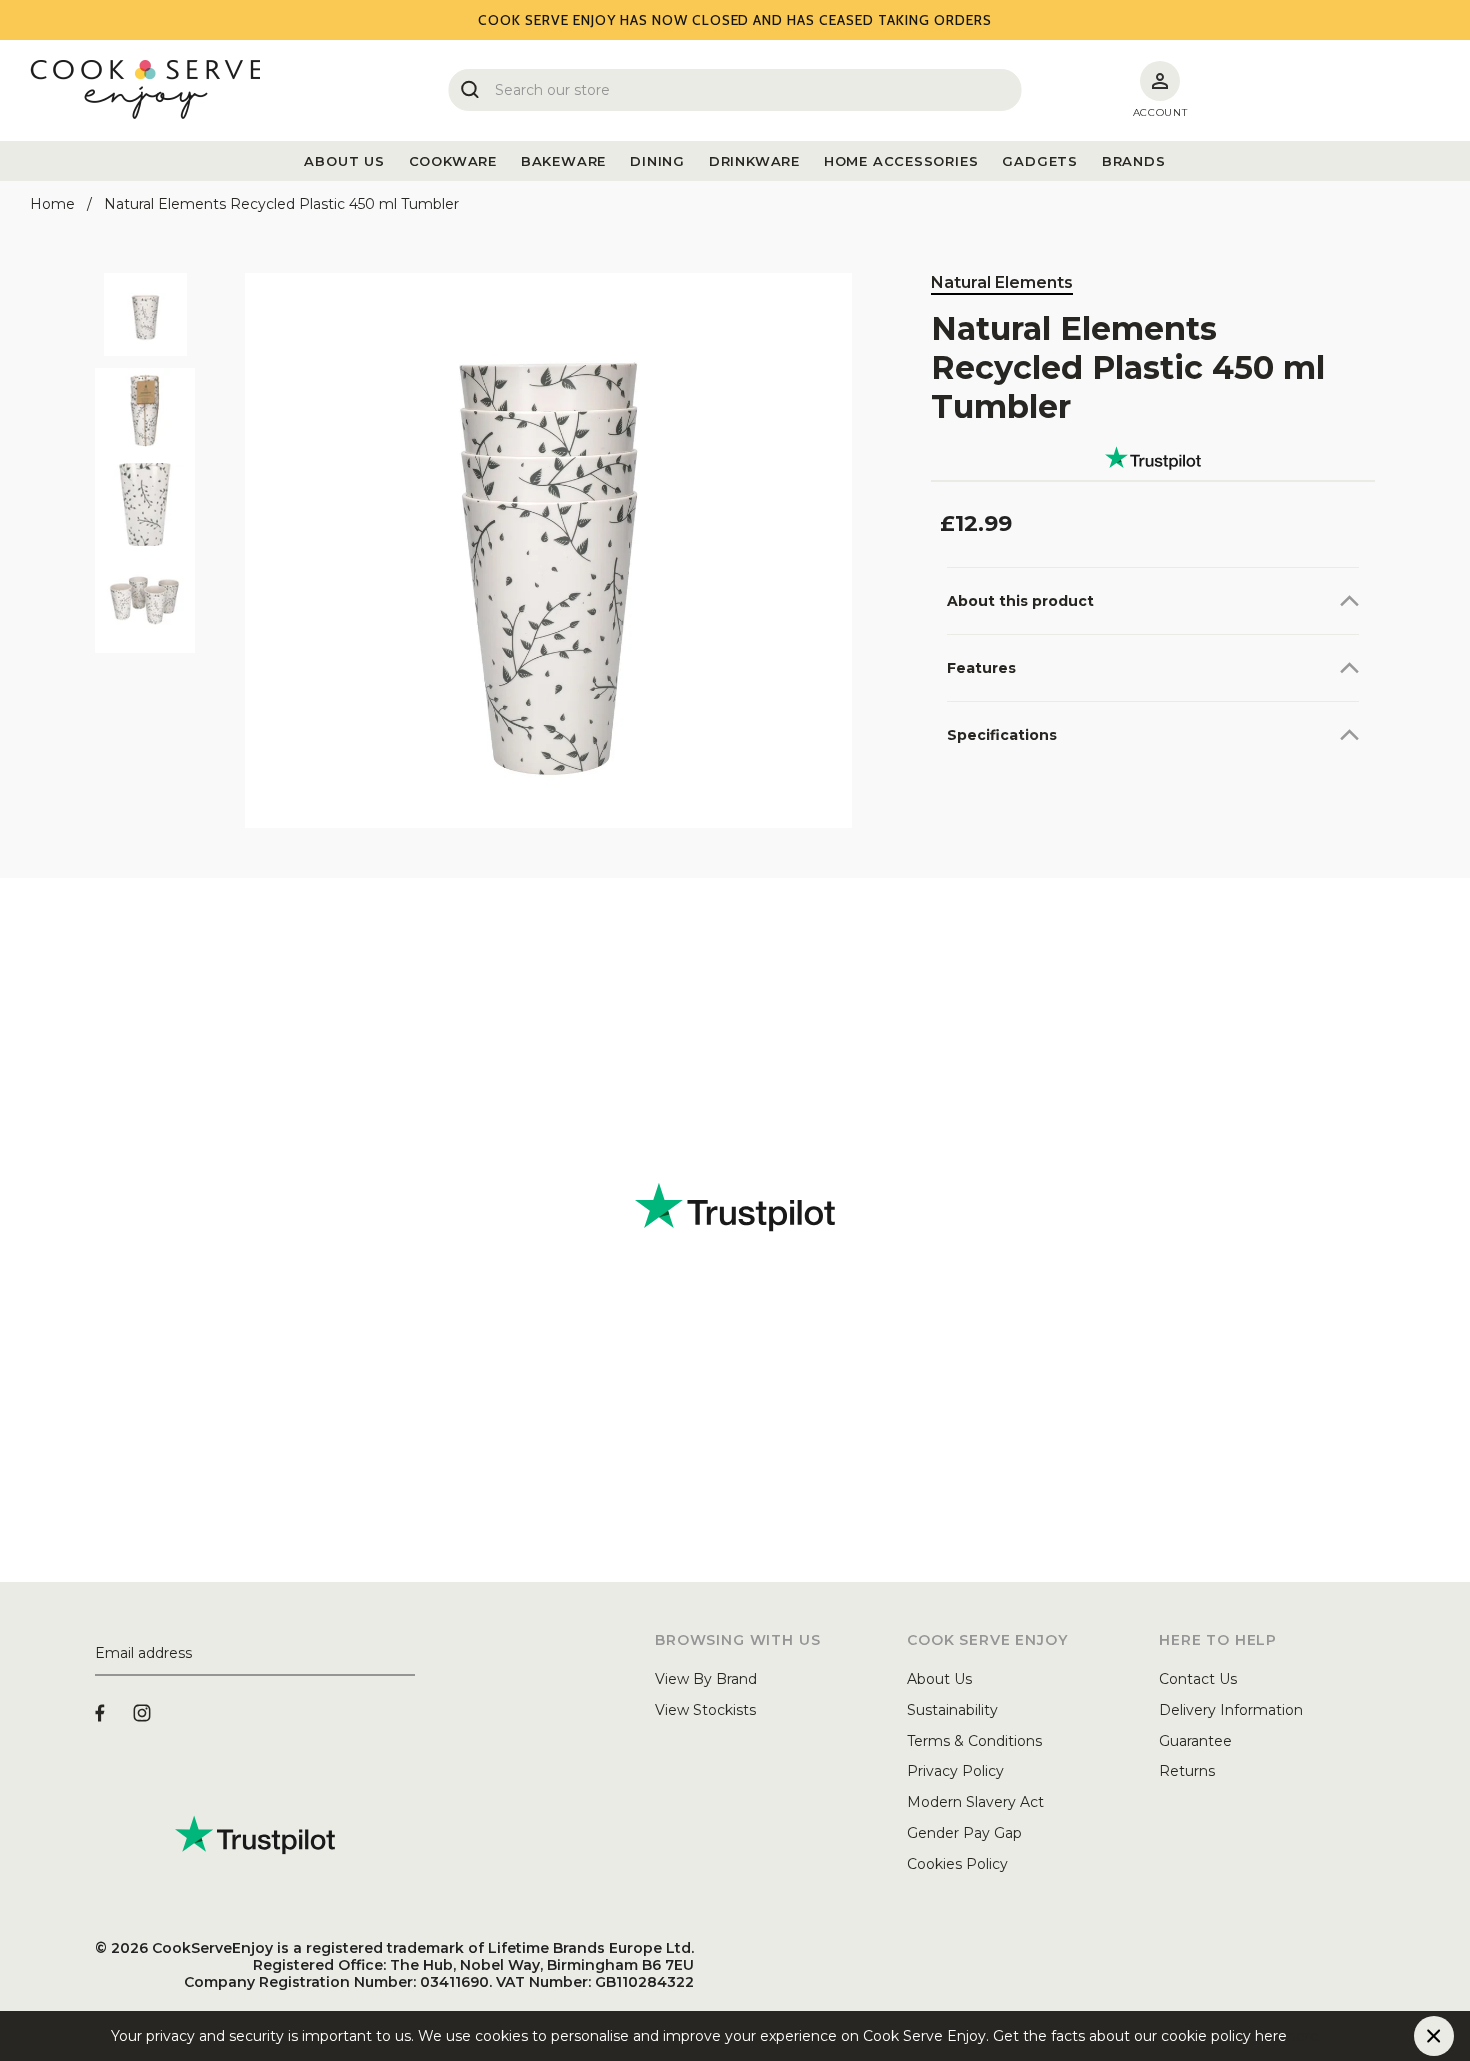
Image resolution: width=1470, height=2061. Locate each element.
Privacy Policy (955, 1771)
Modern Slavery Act (975, 1802)
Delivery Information (1231, 1710)
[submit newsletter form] (407, 1654)
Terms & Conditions (974, 1741)
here (1303, 2036)
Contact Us (1198, 1679)
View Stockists (705, 1710)
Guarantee (1195, 1741)
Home (52, 204)
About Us (939, 1679)
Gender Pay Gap (964, 1833)
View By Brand (706, 1679)
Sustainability (952, 1710)
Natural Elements (1002, 282)
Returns (1187, 1771)
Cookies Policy (957, 1864)
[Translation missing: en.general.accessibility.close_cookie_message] (1434, 2036)
